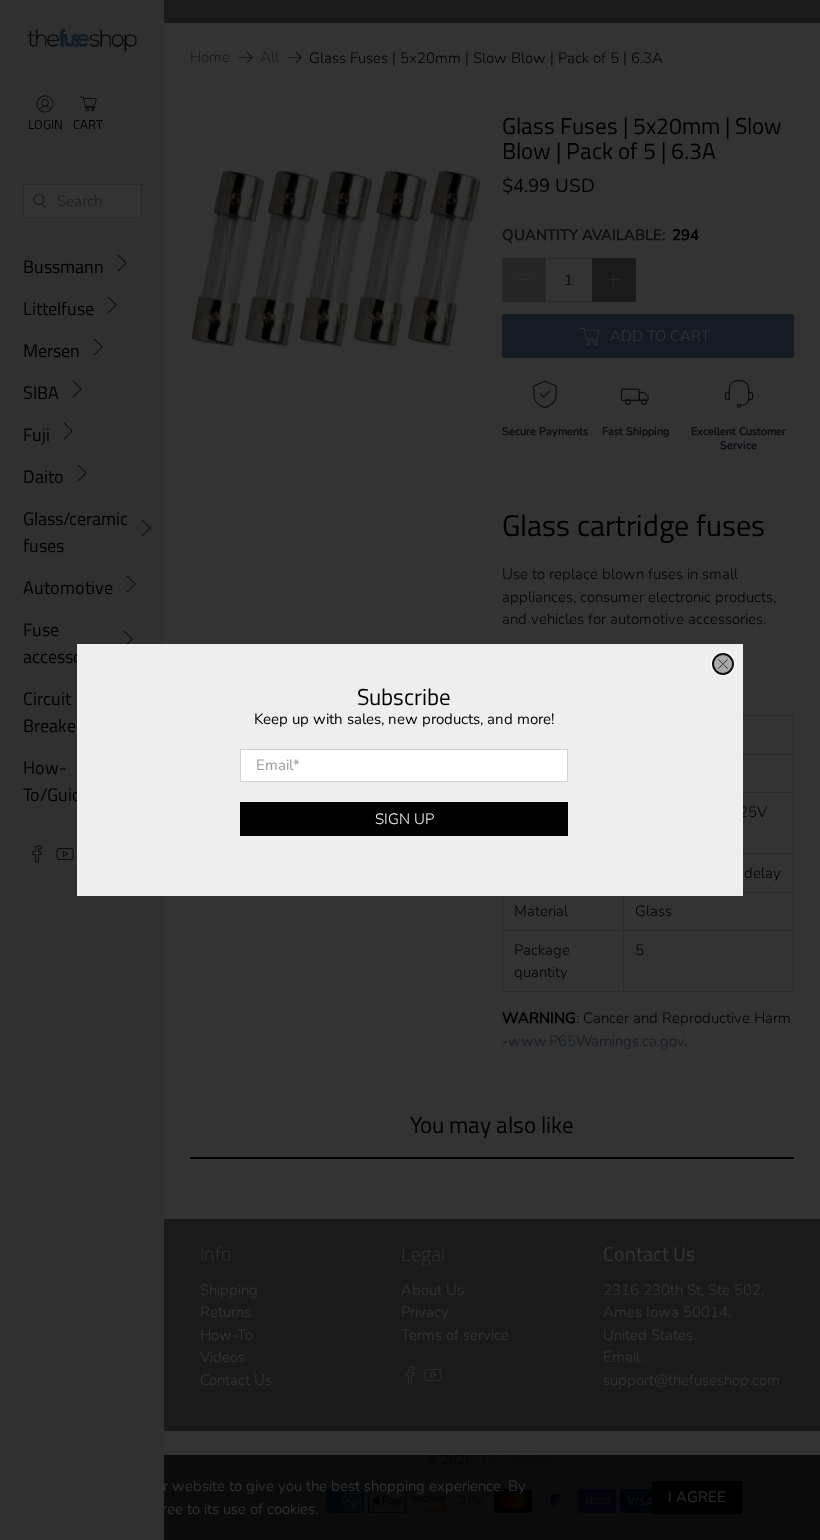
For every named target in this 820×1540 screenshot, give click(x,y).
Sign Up (404, 819)
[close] (723, 664)
